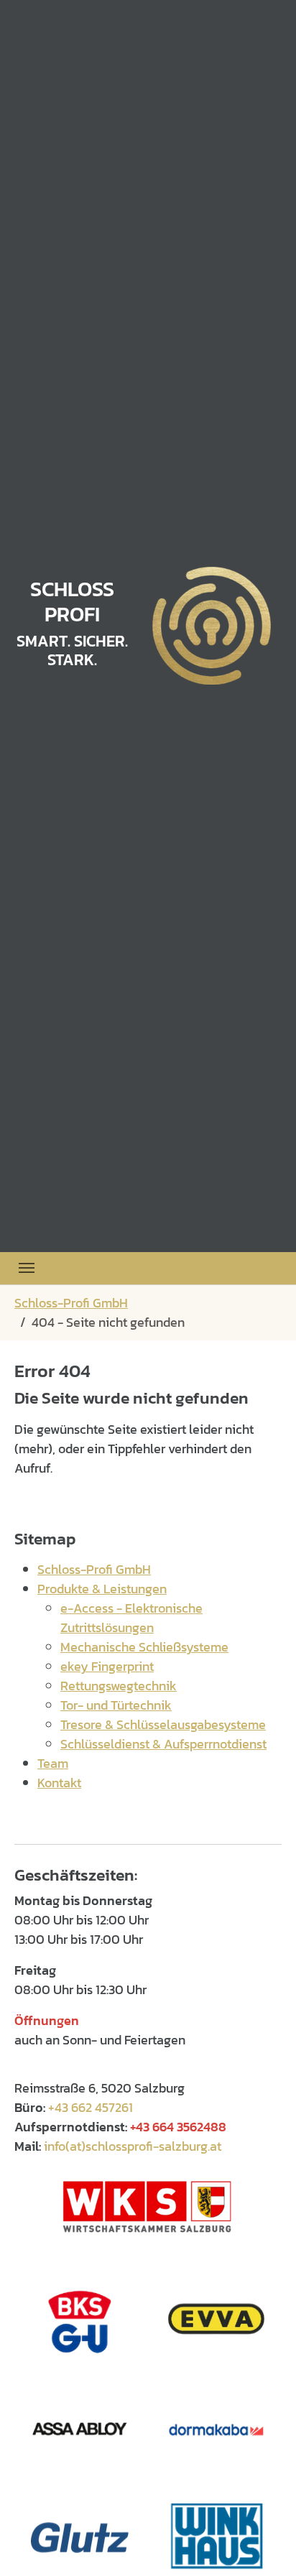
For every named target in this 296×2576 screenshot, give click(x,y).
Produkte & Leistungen (102, 1589)
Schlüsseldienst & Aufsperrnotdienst (163, 1744)
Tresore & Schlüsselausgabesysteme (163, 1724)
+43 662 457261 (91, 2107)
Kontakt (59, 1783)
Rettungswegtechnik (119, 1686)
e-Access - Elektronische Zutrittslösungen (131, 1618)
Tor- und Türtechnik (116, 1705)
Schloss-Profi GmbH (94, 1569)
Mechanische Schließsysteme (144, 1647)
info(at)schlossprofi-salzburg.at (133, 2146)
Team (53, 1763)
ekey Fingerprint (107, 1666)
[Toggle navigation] (27, 1268)
